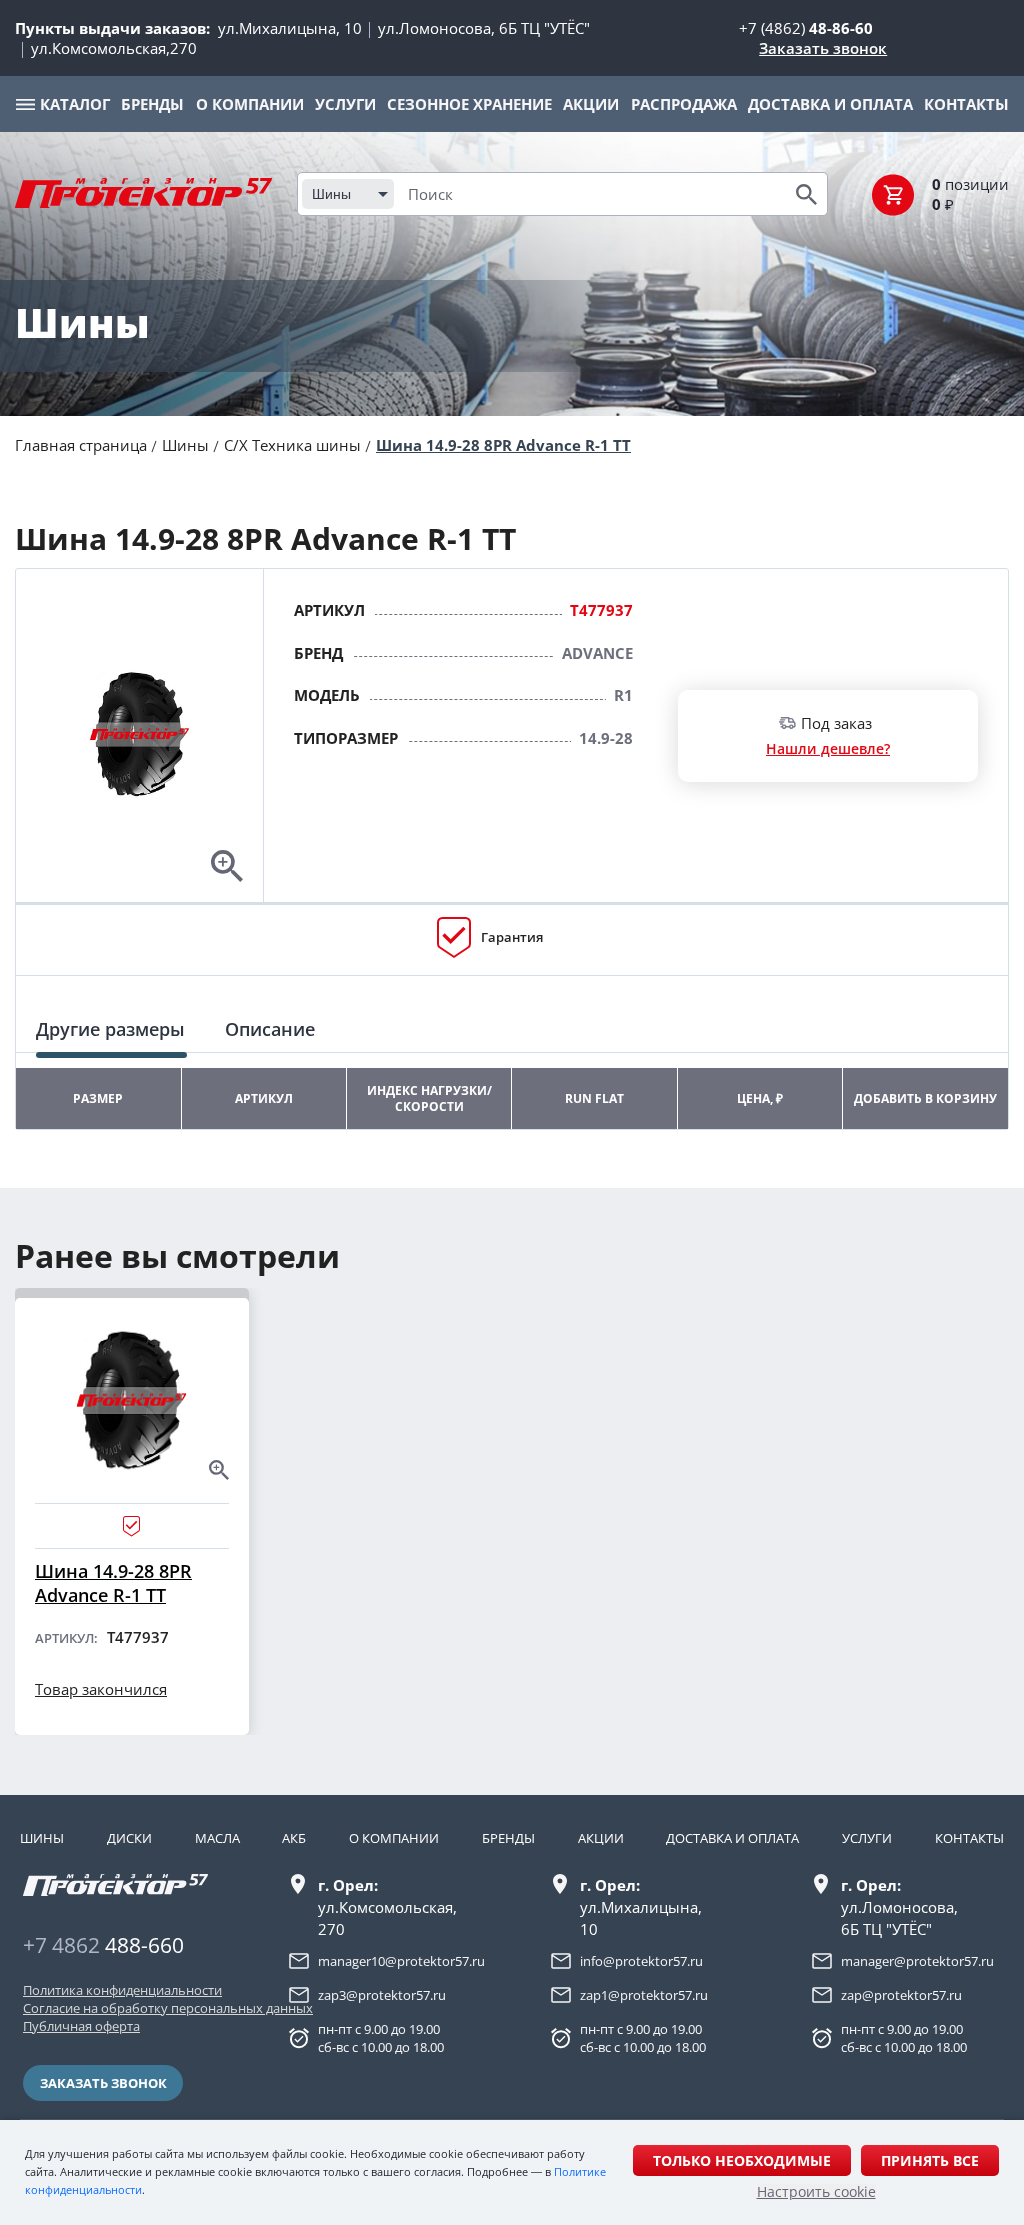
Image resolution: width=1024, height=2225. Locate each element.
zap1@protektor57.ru (644, 1995)
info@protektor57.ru (641, 1961)
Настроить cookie (816, 2192)
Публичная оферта (81, 2026)
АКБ (294, 1838)
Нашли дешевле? (828, 748)
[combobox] (348, 194)
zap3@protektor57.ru (382, 1995)
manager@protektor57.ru (917, 1961)
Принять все (930, 2160)
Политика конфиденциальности (121, 1990)
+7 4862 (103, 1945)
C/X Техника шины (292, 445)
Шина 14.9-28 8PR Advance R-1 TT (503, 445)
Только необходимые (742, 2160)
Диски (129, 1838)
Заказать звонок (823, 48)
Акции (601, 1838)
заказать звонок (103, 2083)
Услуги (867, 1838)
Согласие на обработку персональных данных (121, 2008)
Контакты (969, 1838)
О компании (394, 1838)
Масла (217, 1838)
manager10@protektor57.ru (401, 1961)
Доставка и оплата (732, 1838)
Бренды (508, 1838)
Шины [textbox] (331, 194)
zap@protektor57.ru (901, 1995)
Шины (185, 445)
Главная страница (81, 445)
